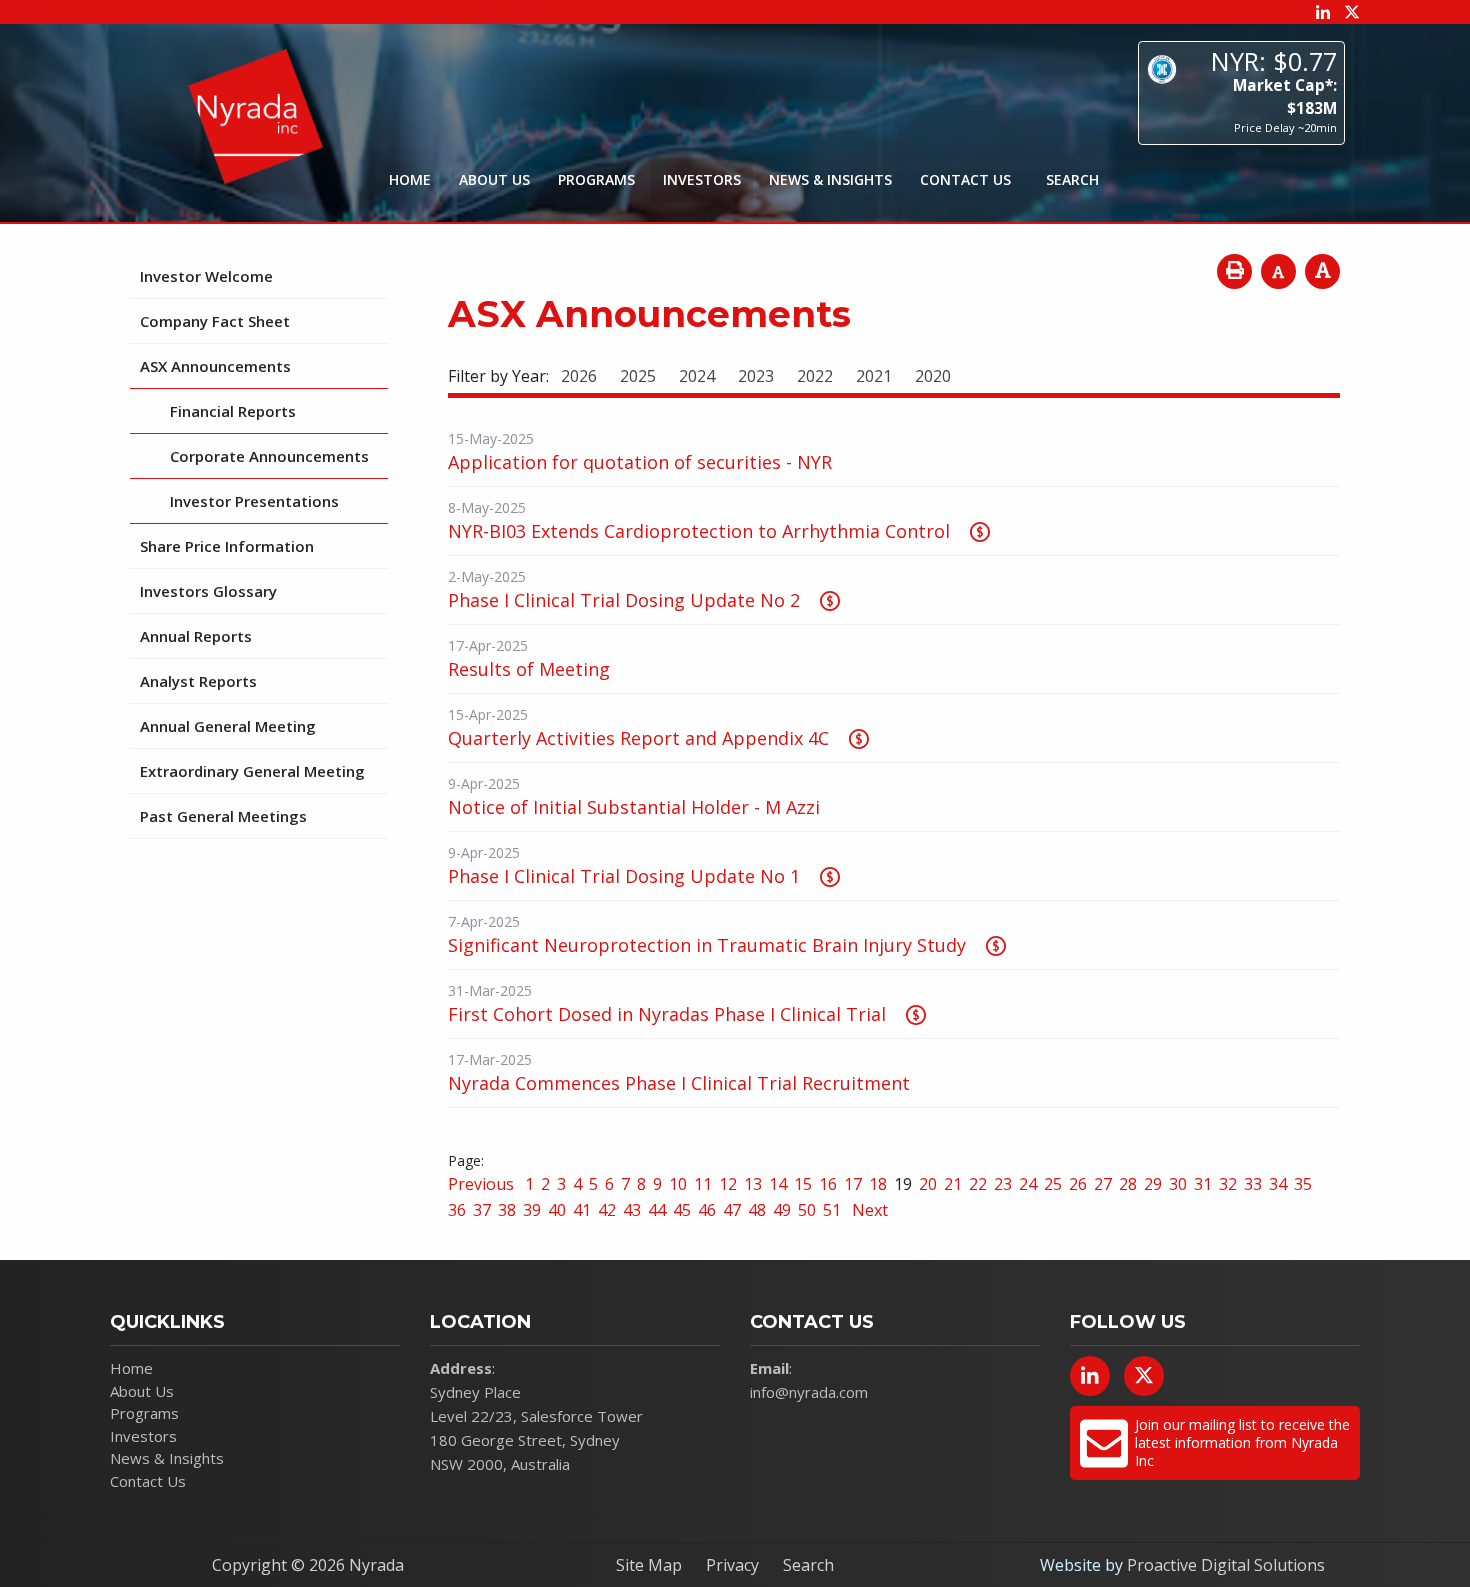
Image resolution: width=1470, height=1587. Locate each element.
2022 (815, 376)
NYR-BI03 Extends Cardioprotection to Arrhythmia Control (699, 531)
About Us (494, 179)
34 (1278, 1184)
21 (953, 1184)
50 (807, 1210)
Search (808, 1565)
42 (607, 1210)
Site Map (649, 1565)
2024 (697, 376)
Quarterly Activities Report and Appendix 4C (638, 738)
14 (778, 1184)
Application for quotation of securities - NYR (640, 462)
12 (728, 1184)
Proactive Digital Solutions (1226, 1565)
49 (782, 1210)
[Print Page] (1234, 271)
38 (507, 1210)
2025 (638, 376)
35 (1303, 1184)
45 (682, 1210)
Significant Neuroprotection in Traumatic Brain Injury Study (707, 945)
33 (1253, 1184)
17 (853, 1184)
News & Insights (830, 179)
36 (457, 1210)
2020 (933, 376)
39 (532, 1210)
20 (928, 1184)
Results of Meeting (529, 669)
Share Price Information (227, 546)
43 (632, 1210)
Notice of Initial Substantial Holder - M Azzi (634, 807)
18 (878, 1184)
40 (557, 1210)
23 (1003, 1184)
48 (757, 1210)
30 (1178, 1184)
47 (732, 1210)
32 (1228, 1184)
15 (803, 1184)
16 (828, 1184)
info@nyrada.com (809, 1392)
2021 (874, 376)
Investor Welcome (206, 276)
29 (1153, 1184)
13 (753, 1184)
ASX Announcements (215, 366)
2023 (756, 376)
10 (678, 1184)
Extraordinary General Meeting (252, 771)
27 (1103, 1184)
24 (1028, 1184)
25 (1053, 1184)
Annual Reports (196, 636)
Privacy (732, 1565)
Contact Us (965, 179)
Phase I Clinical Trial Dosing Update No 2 (624, 600)
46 (707, 1210)
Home (410, 179)
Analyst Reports (198, 681)
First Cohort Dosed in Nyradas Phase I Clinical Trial (667, 1014)
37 (482, 1210)
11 (703, 1184)
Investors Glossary (208, 591)
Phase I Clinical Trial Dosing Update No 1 (624, 876)
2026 (579, 376)
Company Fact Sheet (215, 321)
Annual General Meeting (228, 726)
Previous (483, 1184)
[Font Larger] (1322, 271)
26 (1078, 1184)
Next (868, 1210)
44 (657, 1210)
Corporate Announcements (269, 456)
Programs (596, 179)
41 (582, 1210)
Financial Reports (233, 411)
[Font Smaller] (1278, 271)
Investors (702, 179)
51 (832, 1210)
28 (1128, 1184)
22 (978, 1184)
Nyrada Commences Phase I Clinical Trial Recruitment (679, 1083)
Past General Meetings (223, 816)
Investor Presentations (254, 501)
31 (1203, 1184)
